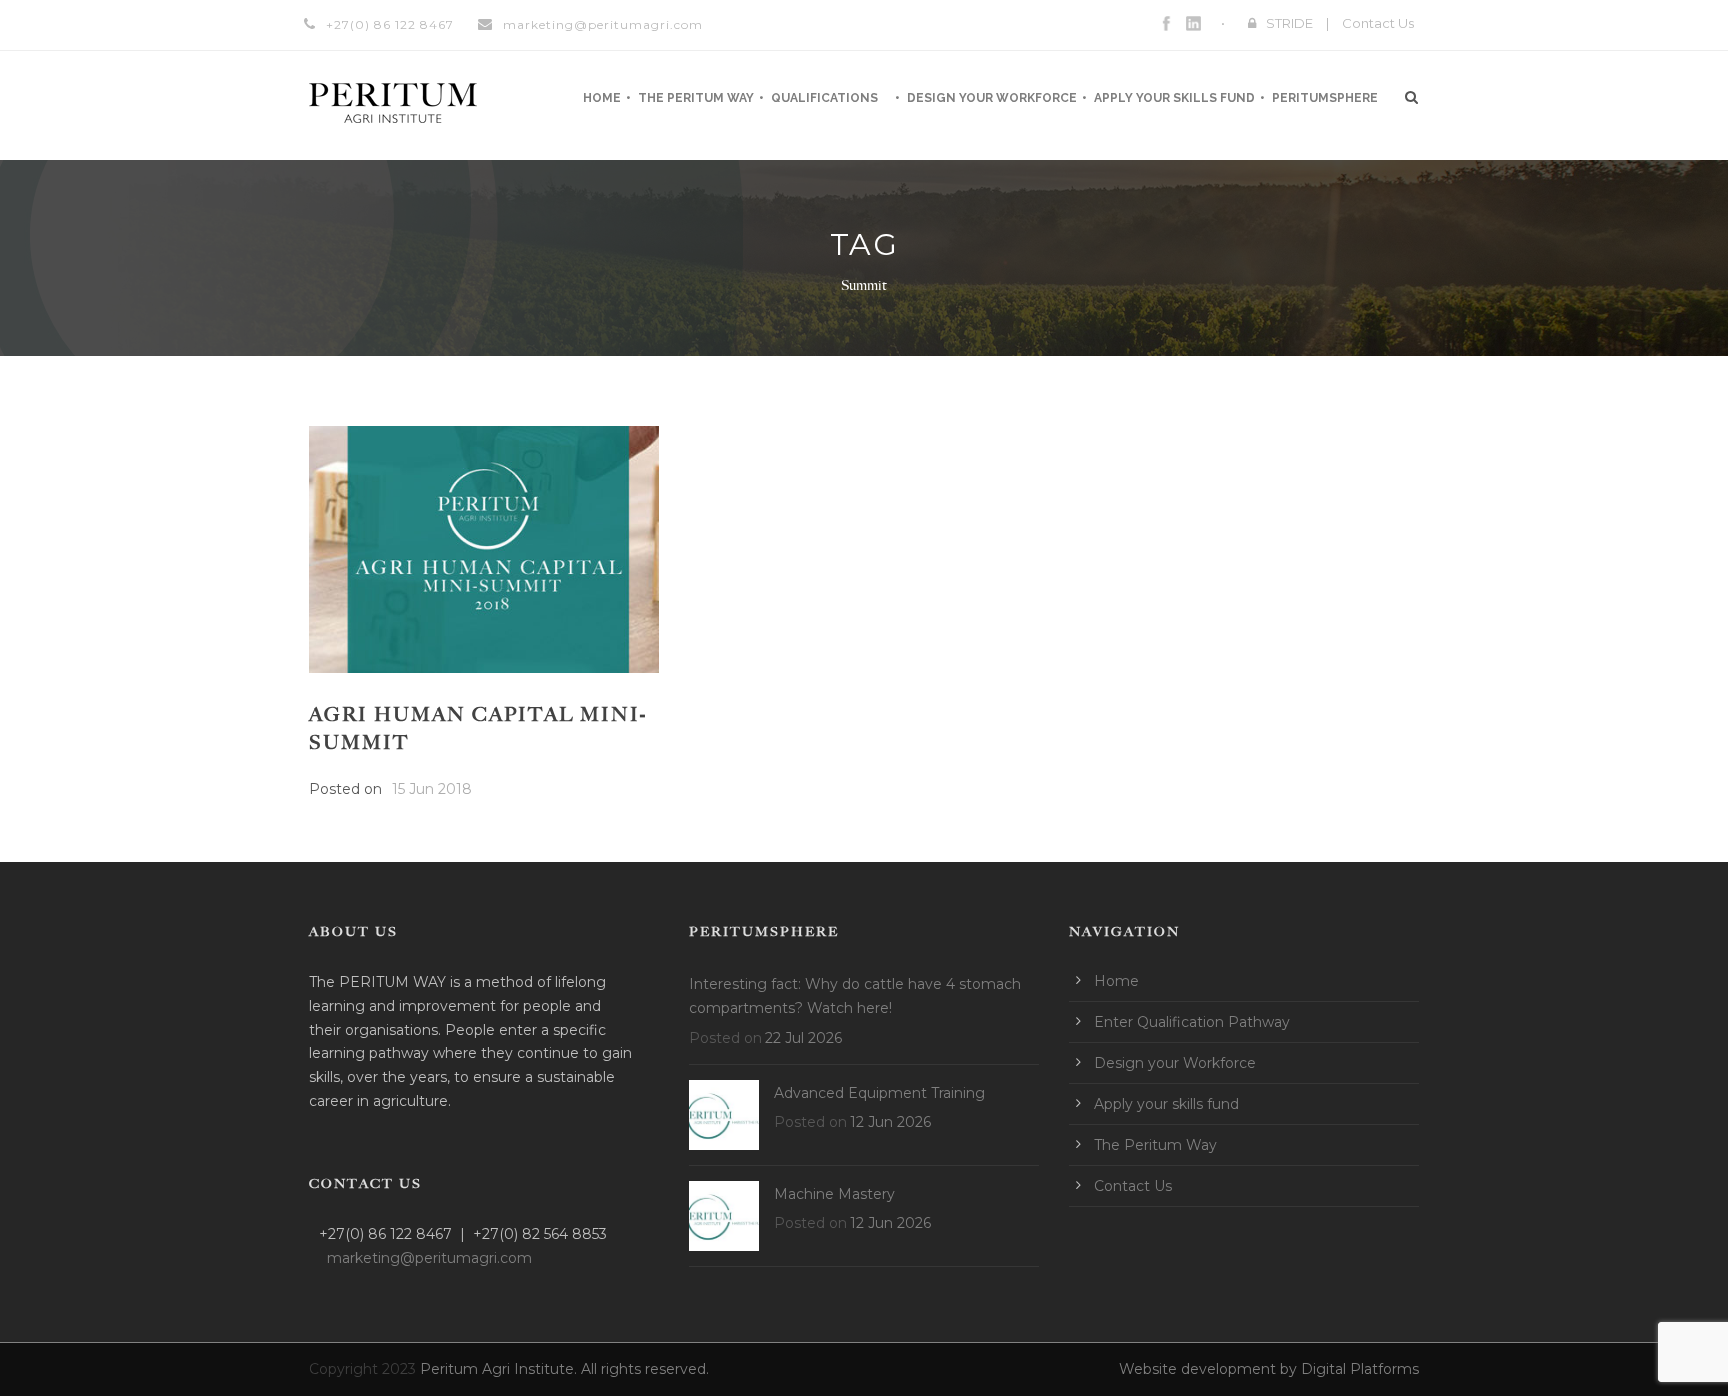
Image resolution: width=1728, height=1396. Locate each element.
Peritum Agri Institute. (500, 1369)
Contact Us (1378, 23)
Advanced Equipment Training (879, 1093)
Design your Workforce (992, 98)
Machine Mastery (834, 1194)
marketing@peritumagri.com (603, 24)
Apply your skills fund (1174, 98)
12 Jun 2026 (890, 1122)
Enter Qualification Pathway (1192, 1022)
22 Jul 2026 (803, 1038)
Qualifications (824, 98)
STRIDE (1289, 23)
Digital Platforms (1360, 1369)
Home (602, 98)
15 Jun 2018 (432, 789)
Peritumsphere (1325, 98)
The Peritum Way (696, 98)
